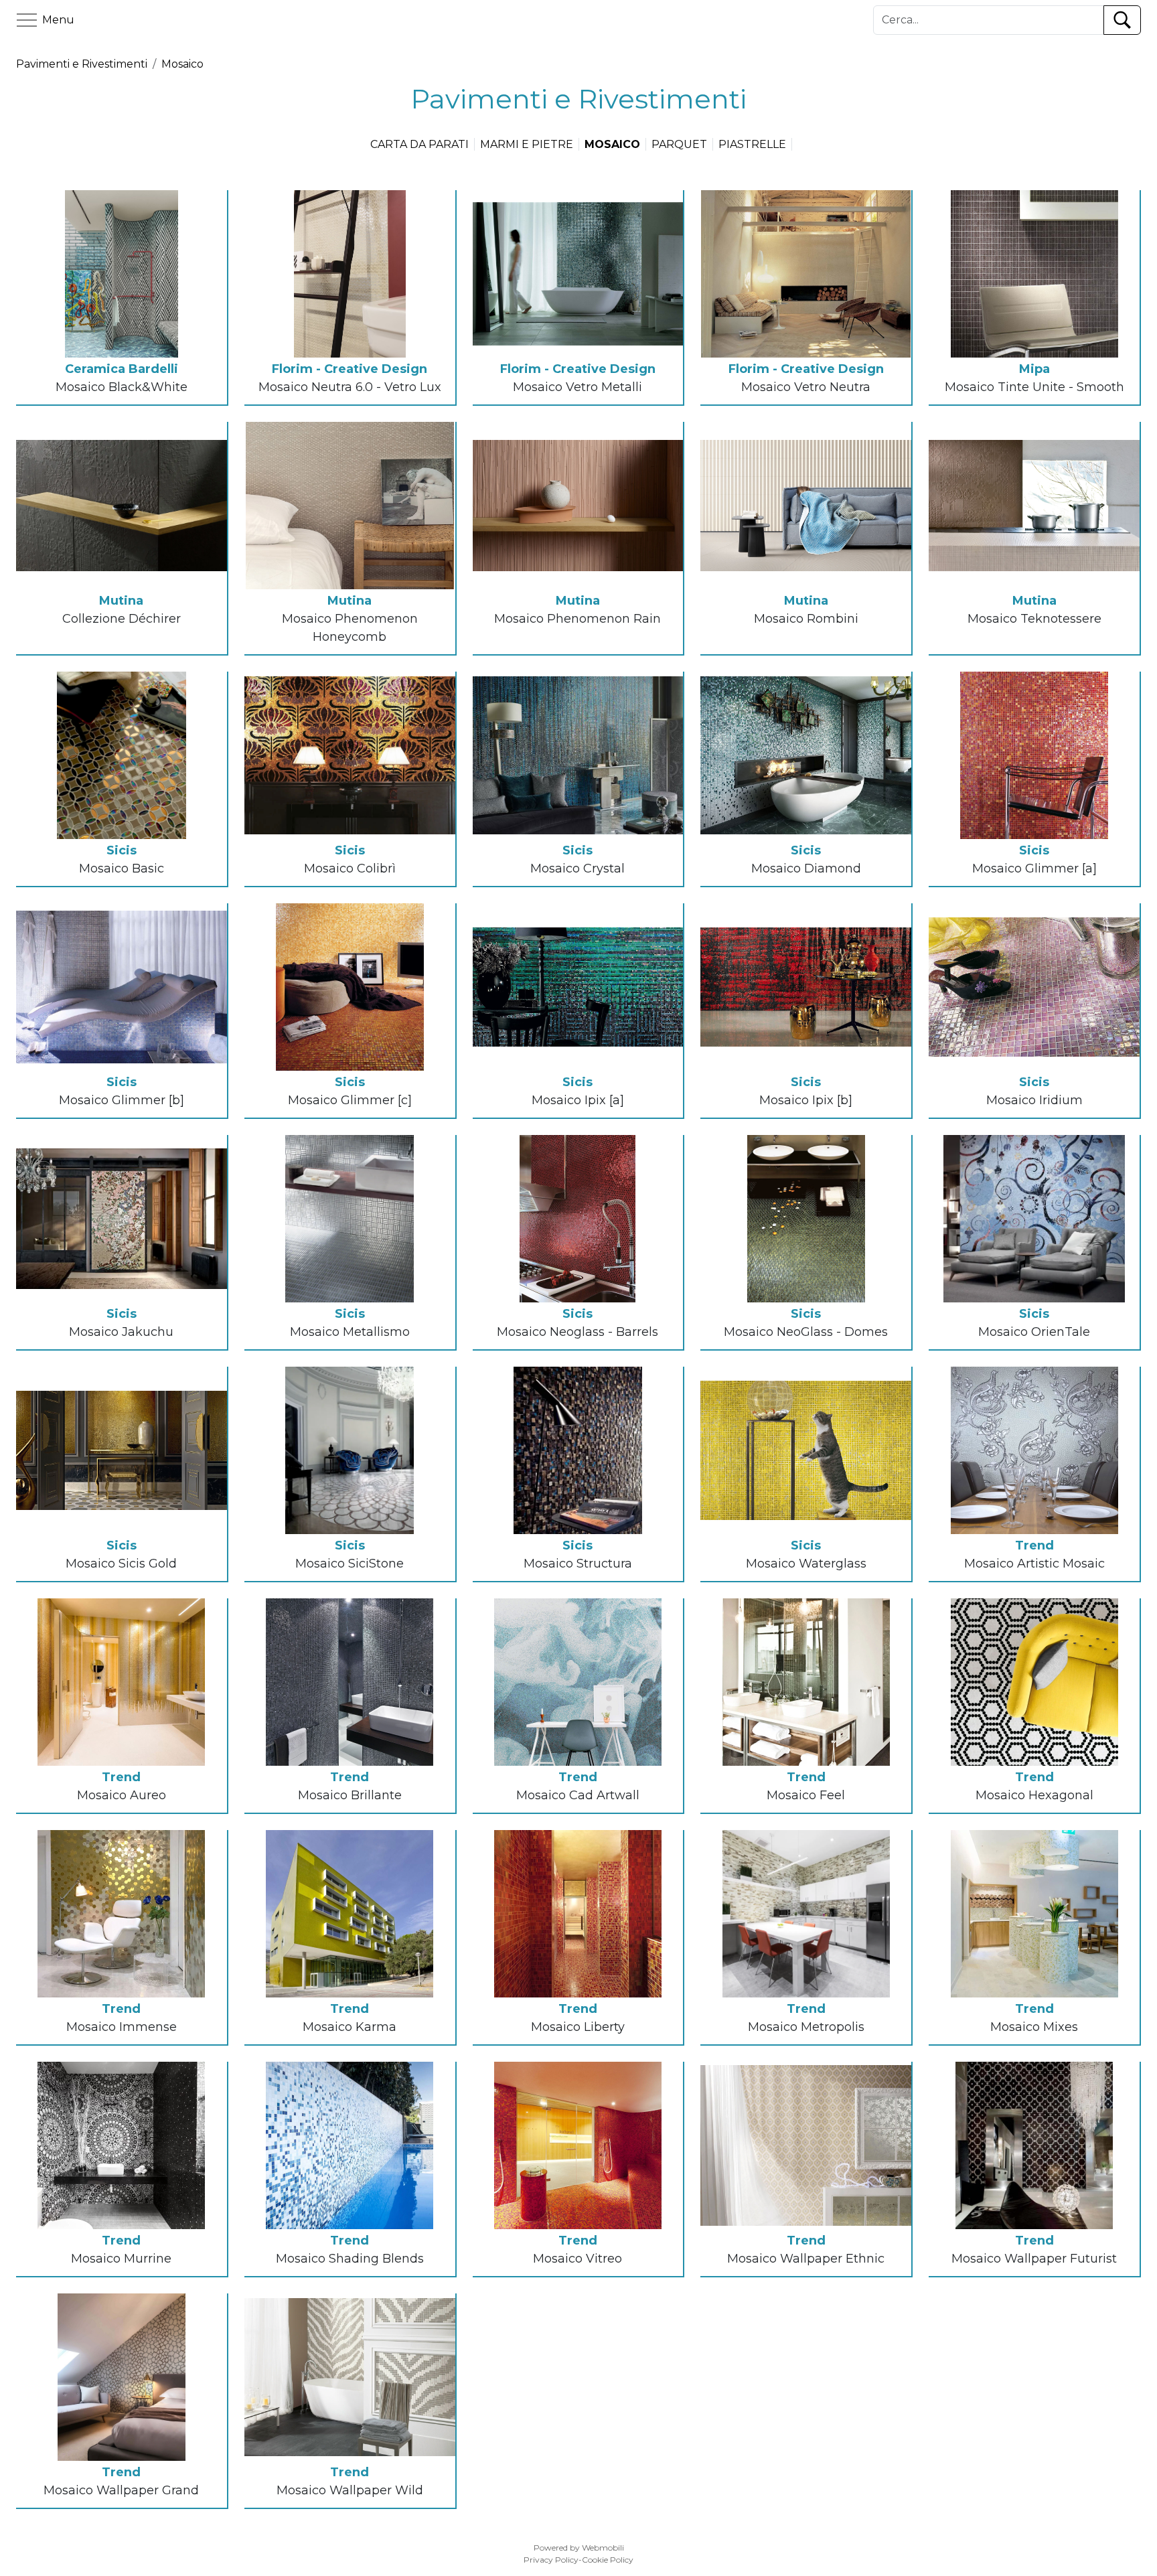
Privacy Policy (551, 2560)
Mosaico (182, 64)
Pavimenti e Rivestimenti (82, 64)
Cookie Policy (608, 2560)
